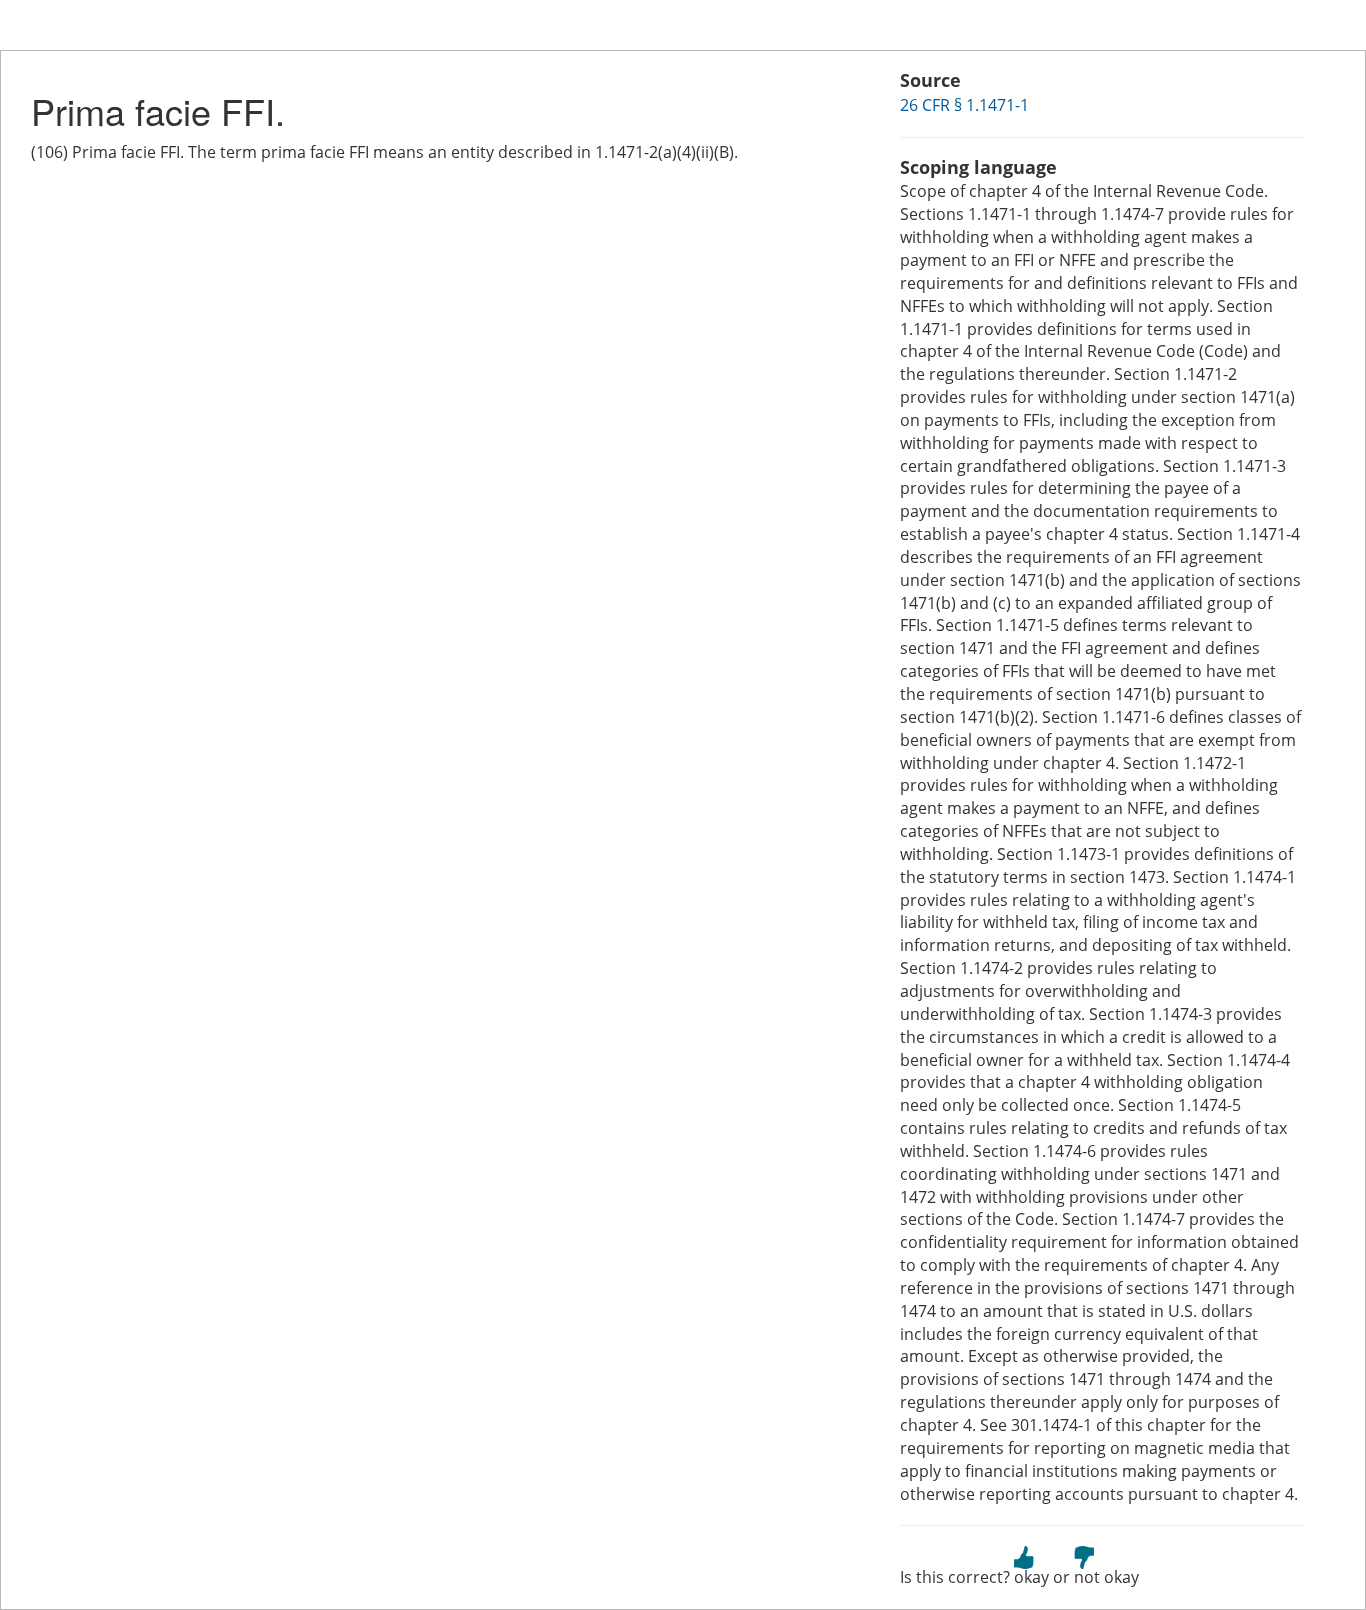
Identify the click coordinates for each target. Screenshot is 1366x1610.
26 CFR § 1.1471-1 (964, 105)
